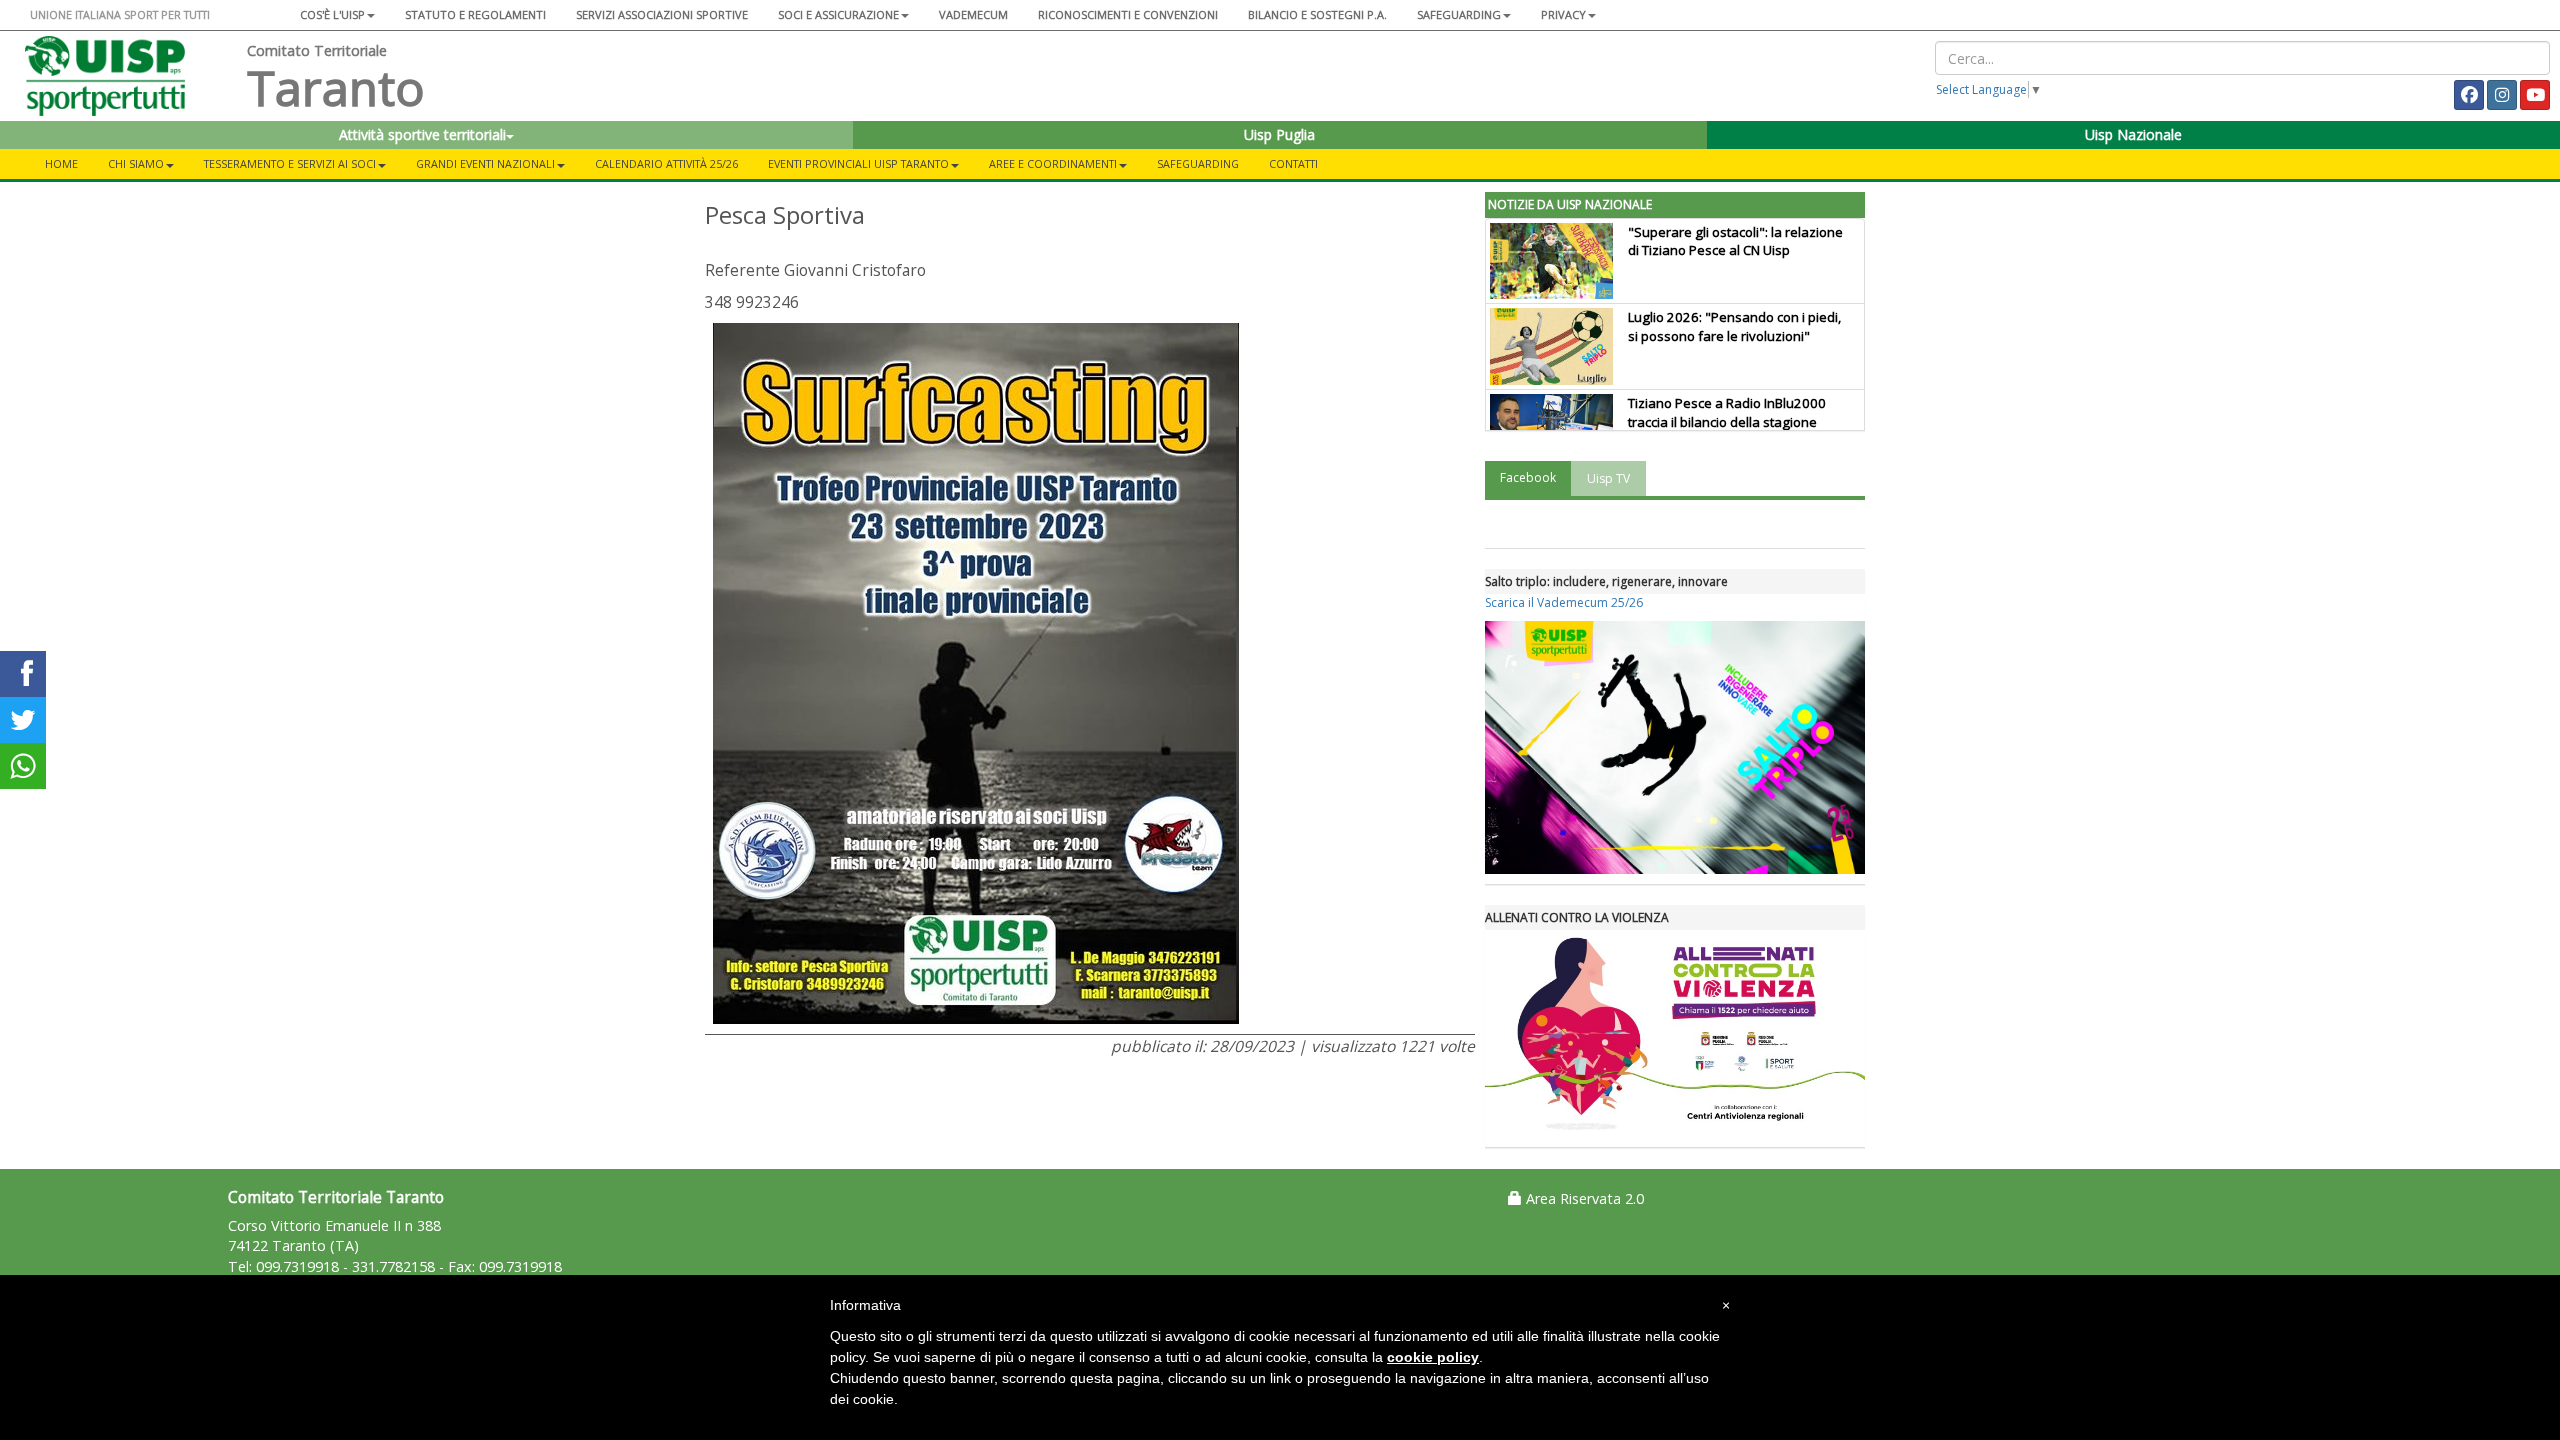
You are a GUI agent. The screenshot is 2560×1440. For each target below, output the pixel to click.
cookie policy (1433, 1357)
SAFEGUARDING (1459, 14)
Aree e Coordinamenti (1053, 163)
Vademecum (973, 14)
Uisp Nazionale (2133, 134)
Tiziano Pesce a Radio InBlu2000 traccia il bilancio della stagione (1727, 412)
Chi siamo (136, 163)
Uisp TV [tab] (1608, 478)
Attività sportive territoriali (422, 134)
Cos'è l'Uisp (332, 14)
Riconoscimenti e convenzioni (1128, 14)
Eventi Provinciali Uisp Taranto (858, 163)
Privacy (1563, 14)
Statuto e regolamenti (475, 14)
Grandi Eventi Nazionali (485, 163)
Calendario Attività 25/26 (666, 163)
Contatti (1293, 163)
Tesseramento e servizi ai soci (290, 163)
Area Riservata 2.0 (1583, 1198)
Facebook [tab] (1528, 477)
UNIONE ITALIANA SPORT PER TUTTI (120, 14)
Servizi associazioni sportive (662, 14)
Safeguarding (1198, 163)
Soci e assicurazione (838, 14)
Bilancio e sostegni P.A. (1317, 14)
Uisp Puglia (1279, 134)
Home (61, 163)
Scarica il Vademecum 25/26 (1564, 602)
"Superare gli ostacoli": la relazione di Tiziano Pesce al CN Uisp (1735, 241)
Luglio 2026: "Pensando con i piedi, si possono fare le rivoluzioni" (1734, 326)
